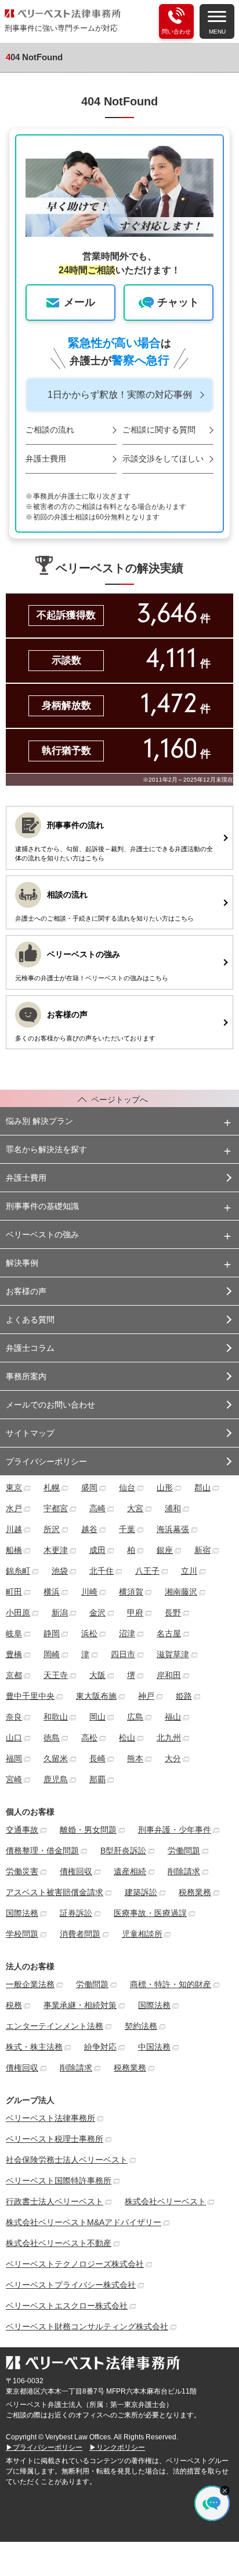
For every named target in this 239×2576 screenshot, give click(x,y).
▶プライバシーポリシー (44, 2447)
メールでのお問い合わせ (50, 1405)
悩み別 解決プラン (39, 1121)
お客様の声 (26, 1291)
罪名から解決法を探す (46, 1149)
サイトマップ (30, 1433)
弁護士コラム (30, 1348)
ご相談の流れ (50, 430)
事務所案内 (26, 1376)
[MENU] (217, 16)
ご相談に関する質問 (159, 430)
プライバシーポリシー (46, 1461)
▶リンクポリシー (117, 2447)
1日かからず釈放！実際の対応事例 (120, 395)
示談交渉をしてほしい (163, 459)
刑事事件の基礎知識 (42, 1206)
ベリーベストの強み (42, 1234)
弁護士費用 (46, 459)
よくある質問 (30, 1320)
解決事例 (22, 1263)
